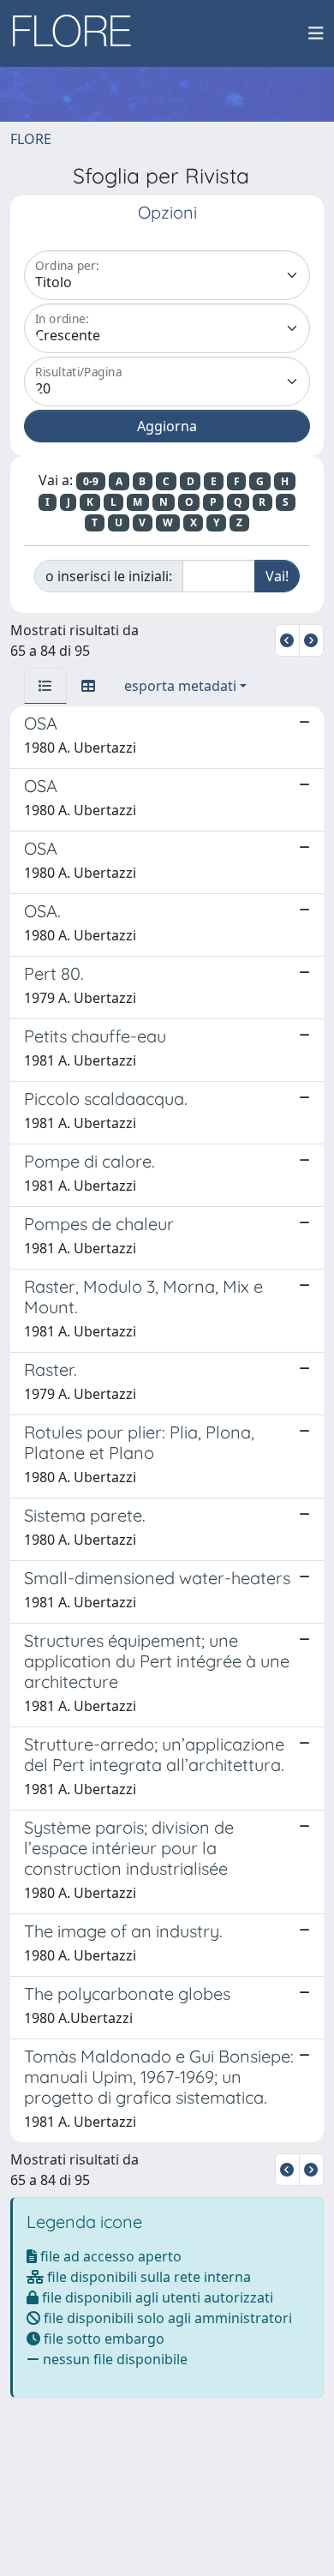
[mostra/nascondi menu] (316, 33)
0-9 (91, 481)
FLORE (31, 139)
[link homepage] (78, 33)
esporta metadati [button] (180, 686)
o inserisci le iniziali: (109, 576)
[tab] (45, 686)
